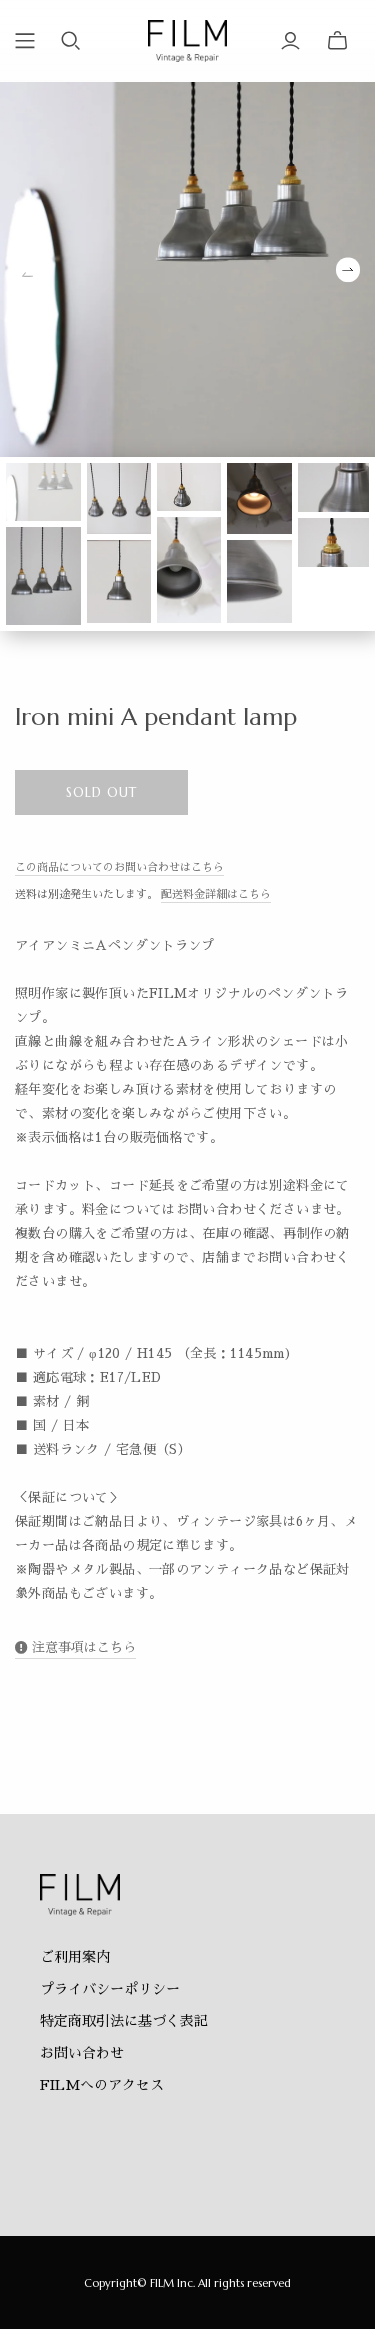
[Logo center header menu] (25, 41)
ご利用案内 (75, 1957)
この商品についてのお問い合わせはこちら (119, 867)
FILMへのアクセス (102, 2085)
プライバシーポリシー (110, 1989)
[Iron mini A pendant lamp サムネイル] (43, 492)
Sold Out (101, 792)
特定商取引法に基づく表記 (124, 2021)
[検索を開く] (71, 41)
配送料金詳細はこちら (216, 894)
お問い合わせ (82, 2053)
